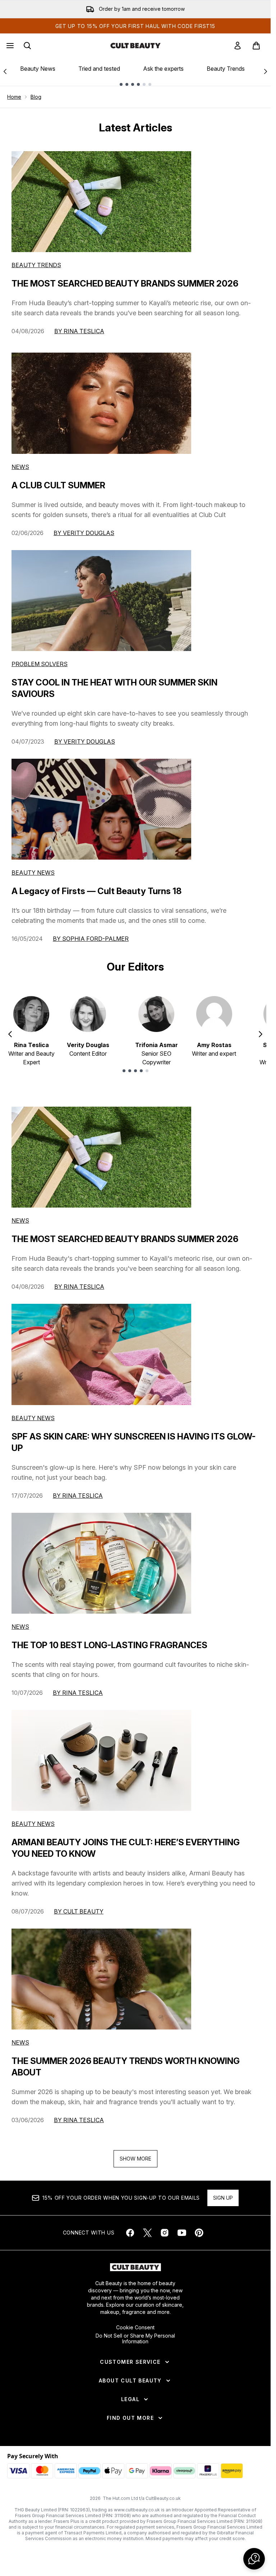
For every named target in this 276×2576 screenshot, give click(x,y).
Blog (36, 97)
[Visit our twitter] (147, 2233)
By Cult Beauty (79, 1911)
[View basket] (256, 46)
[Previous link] (5, 71)
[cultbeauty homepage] (135, 46)
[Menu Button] (9, 46)
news (20, 1220)
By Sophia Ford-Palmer (91, 939)
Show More (135, 2159)
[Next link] (266, 71)
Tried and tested (99, 69)
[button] (254, 2559)
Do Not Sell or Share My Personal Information (135, 2339)
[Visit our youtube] (182, 2233)
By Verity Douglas (84, 533)
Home (14, 97)
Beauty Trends (226, 69)
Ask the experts (163, 69)
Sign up (223, 2198)
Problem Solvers (40, 664)
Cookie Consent (135, 2328)
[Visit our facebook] (130, 2233)
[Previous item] (10, 1034)
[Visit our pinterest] (199, 2233)
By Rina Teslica (79, 331)
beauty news (33, 1418)
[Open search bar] (27, 46)
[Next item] (261, 1034)
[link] (238, 46)
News (20, 467)
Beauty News (38, 69)
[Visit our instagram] (165, 2233)
